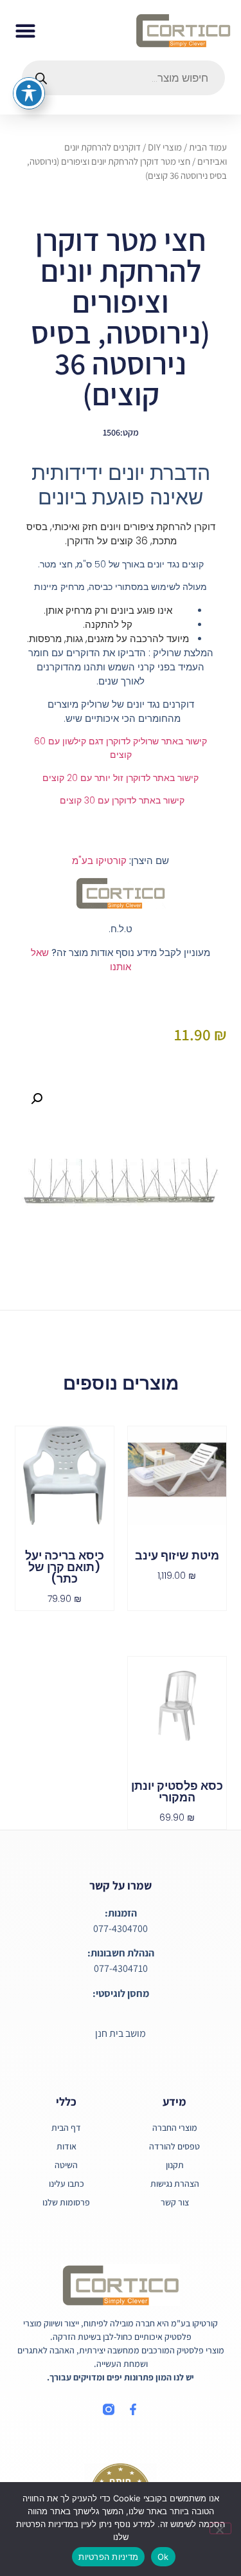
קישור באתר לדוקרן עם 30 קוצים (121, 800)
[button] (26, 30)
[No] (220, 2528)
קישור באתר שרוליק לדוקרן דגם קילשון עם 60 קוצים (121, 748)
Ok (163, 2557)
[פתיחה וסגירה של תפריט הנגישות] (29, 93)
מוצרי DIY (165, 147)
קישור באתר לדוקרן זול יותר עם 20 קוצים (121, 778)
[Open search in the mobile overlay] (123, 78)
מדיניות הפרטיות (108, 2557)
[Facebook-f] (133, 2409)
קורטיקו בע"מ (99, 860)
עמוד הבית (208, 147)
